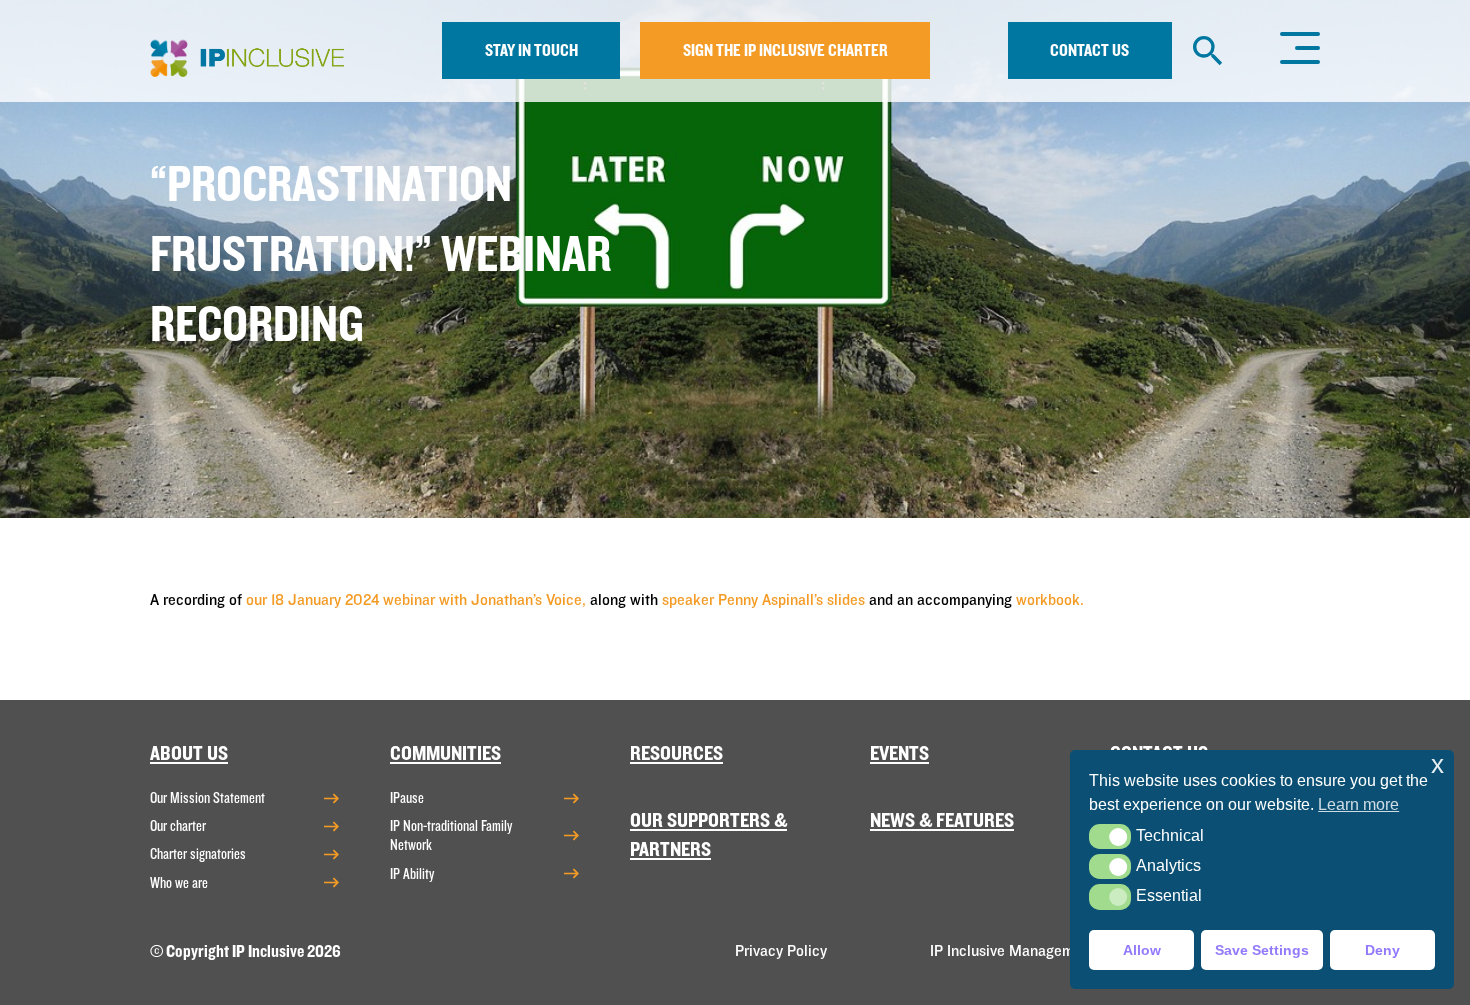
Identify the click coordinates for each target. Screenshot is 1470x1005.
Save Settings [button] (1262, 950)
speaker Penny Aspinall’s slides (763, 600)
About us (189, 753)
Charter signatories (198, 854)
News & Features (942, 820)
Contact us (1089, 50)
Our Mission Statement (207, 798)
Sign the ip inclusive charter (785, 50)
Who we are (179, 883)
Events (899, 753)
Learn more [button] (1358, 804)
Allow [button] (1142, 950)
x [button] (1437, 764)
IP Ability (412, 874)
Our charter (178, 826)
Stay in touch (531, 50)
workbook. (1050, 600)
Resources (676, 753)
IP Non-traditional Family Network (451, 835)
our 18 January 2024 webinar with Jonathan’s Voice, (416, 600)
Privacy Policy (781, 951)
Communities (445, 753)
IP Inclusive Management (1012, 951)
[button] (1109, 836)
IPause (407, 798)
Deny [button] (1382, 950)
